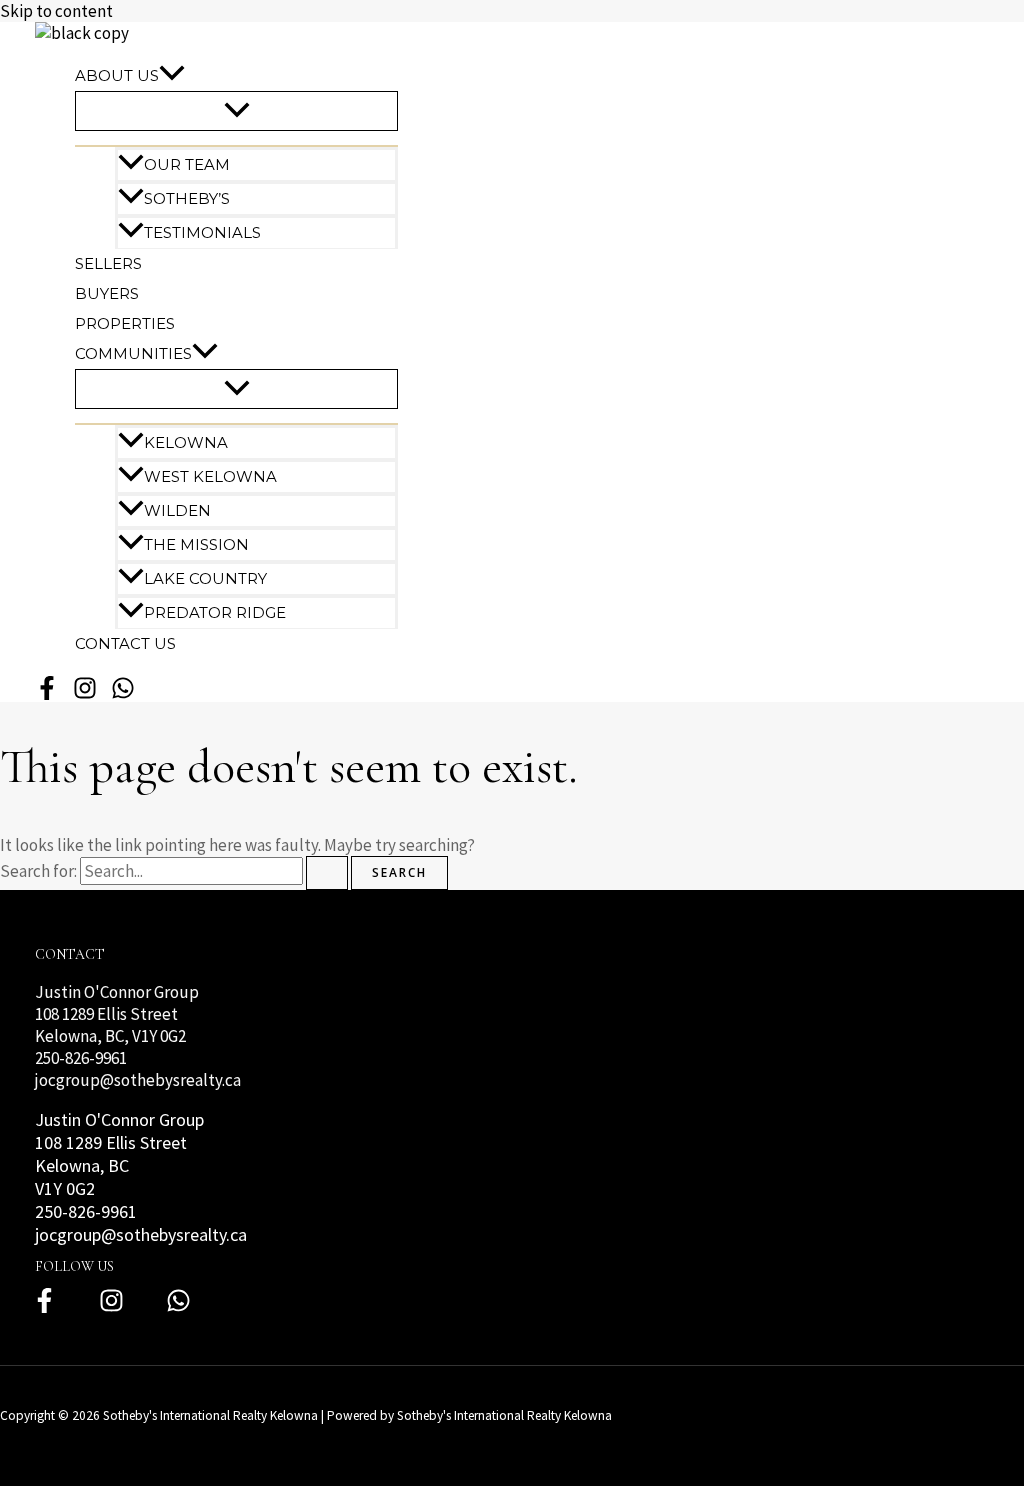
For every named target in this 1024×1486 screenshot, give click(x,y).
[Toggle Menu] (236, 111)
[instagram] (85, 696)
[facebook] (47, 696)
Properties (125, 323)
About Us (117, 75)
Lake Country (205, 578)
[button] (172, 76)
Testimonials (202, 232)
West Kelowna (210, 476)
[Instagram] (111, 1308)
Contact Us (125, 643)
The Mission (196, 544)
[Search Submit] (327, 873)
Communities (133, 353)
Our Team (187, 164)
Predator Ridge (215, 612)
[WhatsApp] (123, 696)
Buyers (107, 293)
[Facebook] (44, 1308)
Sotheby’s (187, 198)
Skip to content (56, 11)
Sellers (108, 263)
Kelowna (186, 442)
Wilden (177, 510)
